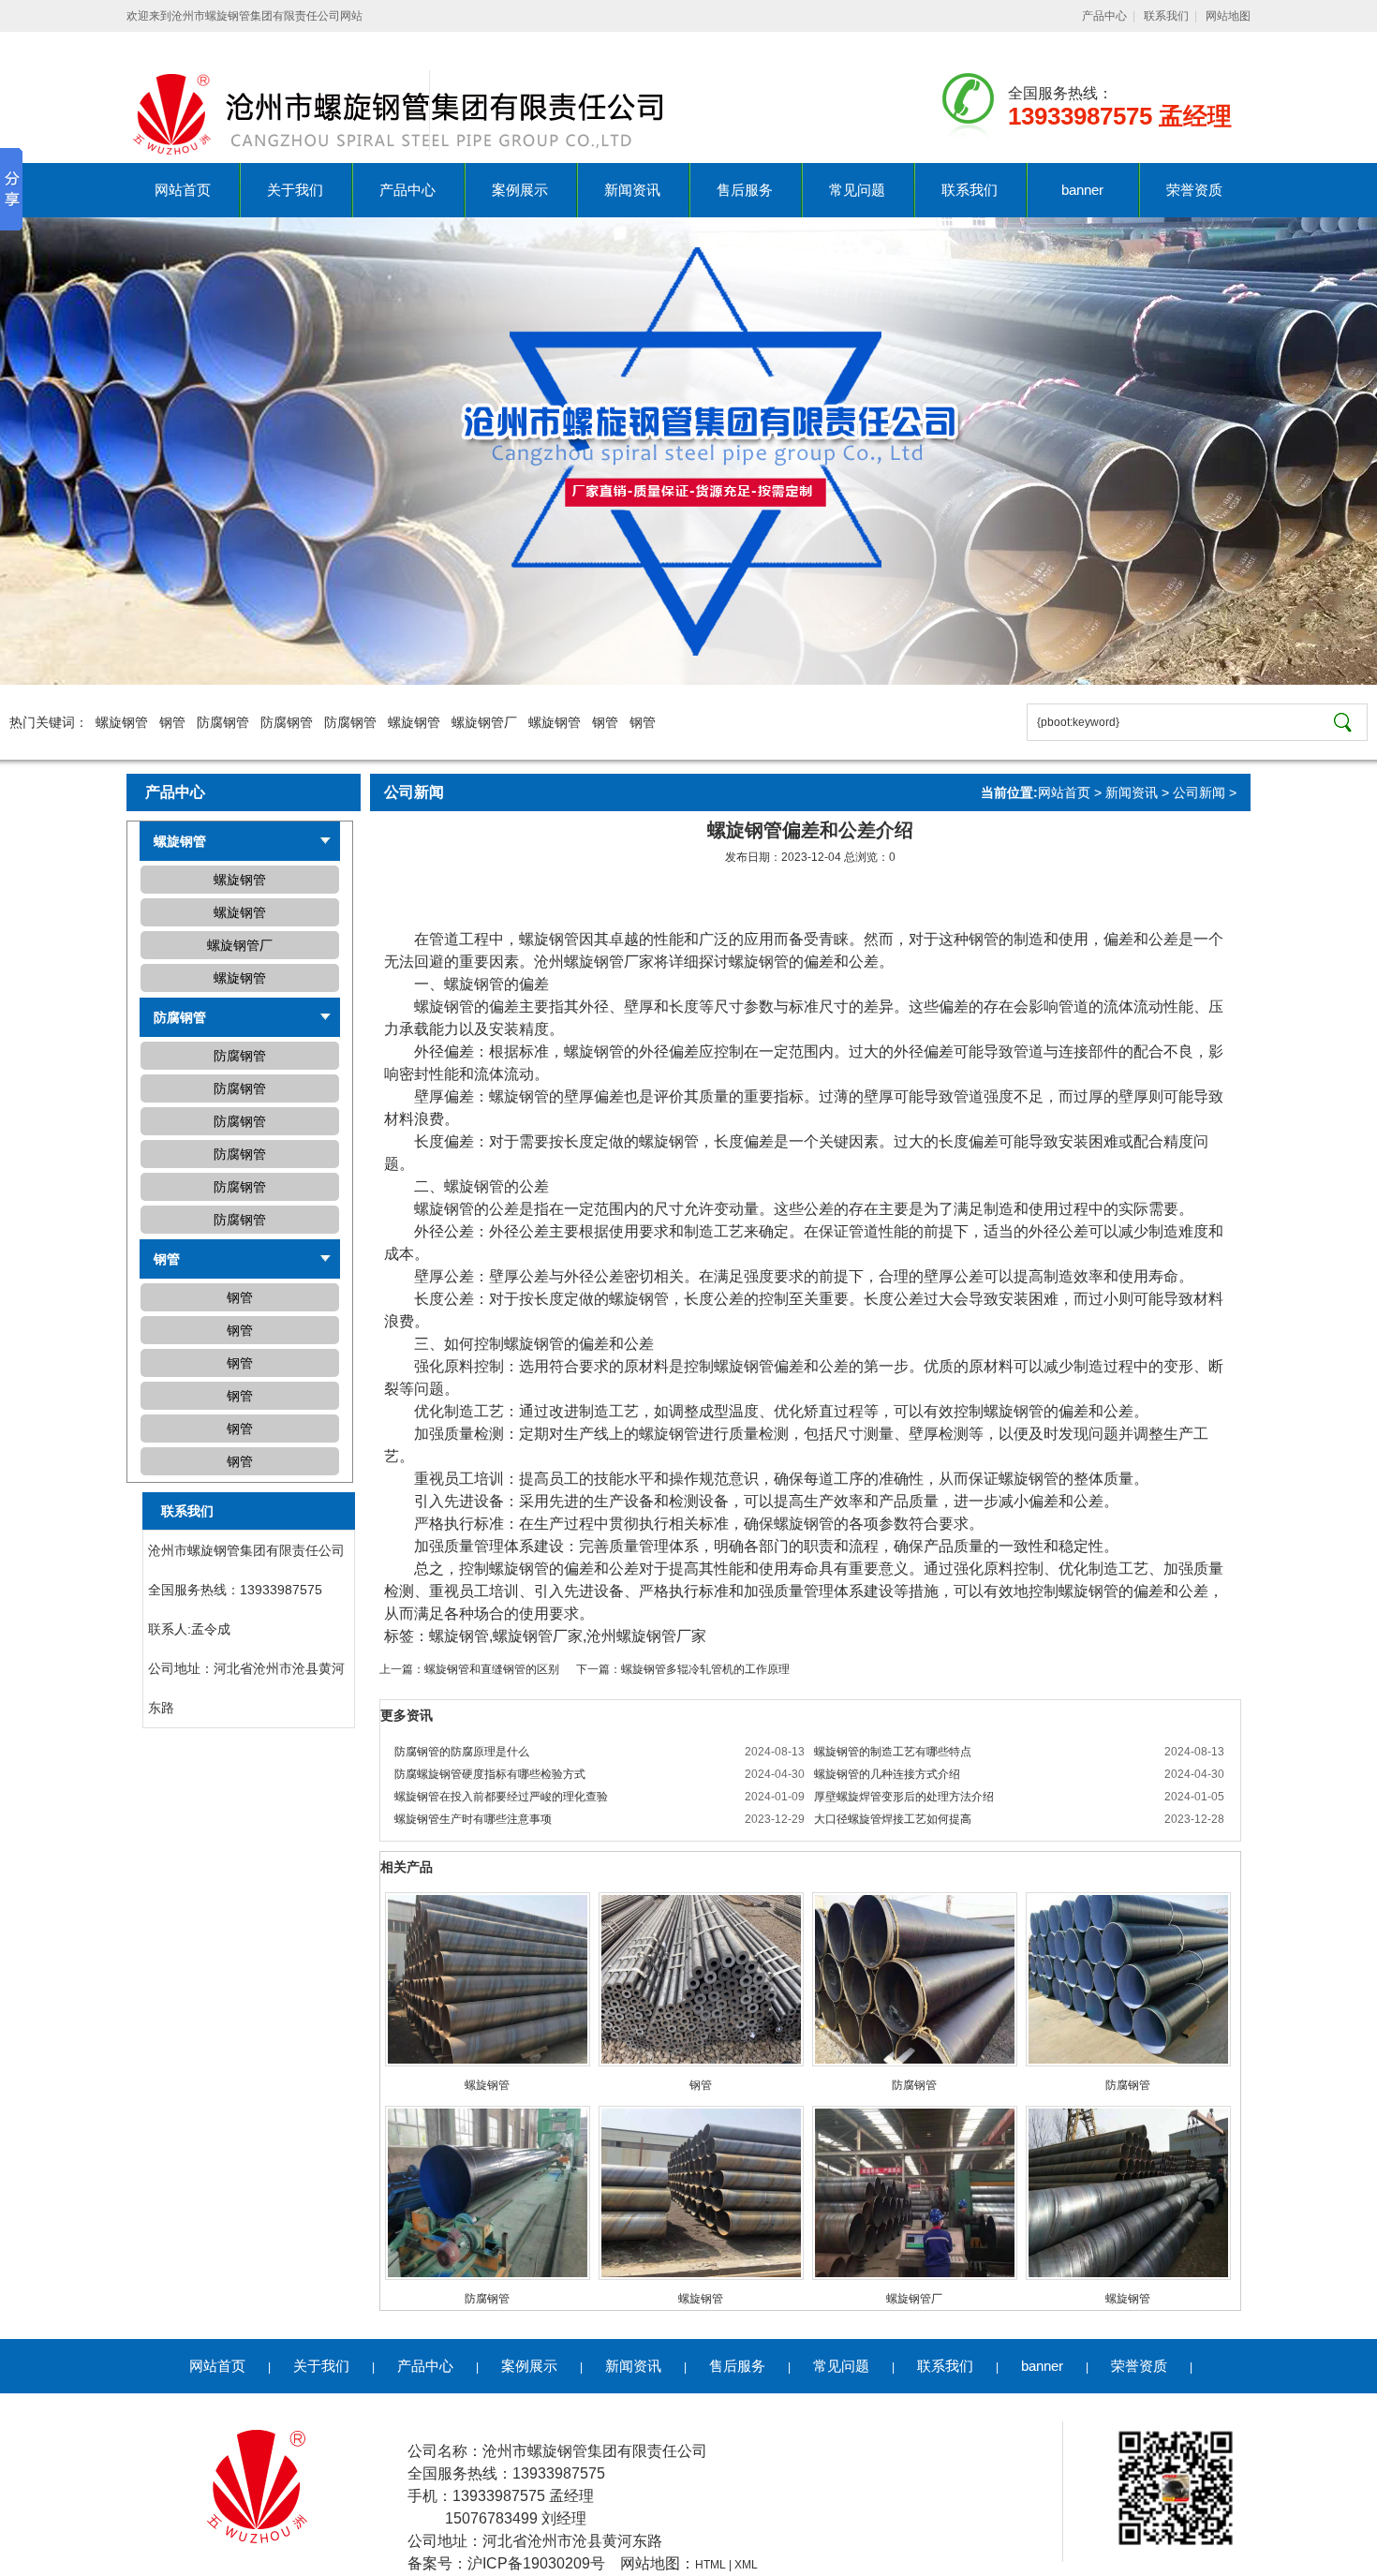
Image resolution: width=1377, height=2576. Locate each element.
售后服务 (745, 190)
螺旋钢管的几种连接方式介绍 (887, 1774)
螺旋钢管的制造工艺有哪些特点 (893, 1752)
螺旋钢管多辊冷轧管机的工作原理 (705, 1669)
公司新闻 (1199, 792)
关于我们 (295, 190)
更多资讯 (407, 1715)
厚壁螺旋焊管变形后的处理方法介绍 (904, 1797)
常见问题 (857, 190)
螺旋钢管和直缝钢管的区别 (492, 1669)
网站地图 (1228, 16)
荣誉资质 (1194, 190)
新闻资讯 (632, 190)
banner (1082, 190)
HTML (711, 2565)
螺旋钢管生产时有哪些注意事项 (473, 1819)
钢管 (172, 722)
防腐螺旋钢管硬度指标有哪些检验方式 (490, 1774)
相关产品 (407, 1867)
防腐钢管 (223, 722)
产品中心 (1104, 16)
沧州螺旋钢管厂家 (594, 962)
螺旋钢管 (122, 722)
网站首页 (183, 190)
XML (746, 2565)
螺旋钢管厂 (484, 722)
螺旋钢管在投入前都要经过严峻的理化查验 (501, 1797)
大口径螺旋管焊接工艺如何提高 (893, 1819)
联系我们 (1166, 16)
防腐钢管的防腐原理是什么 (462, 1752)
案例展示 (520, 190)
